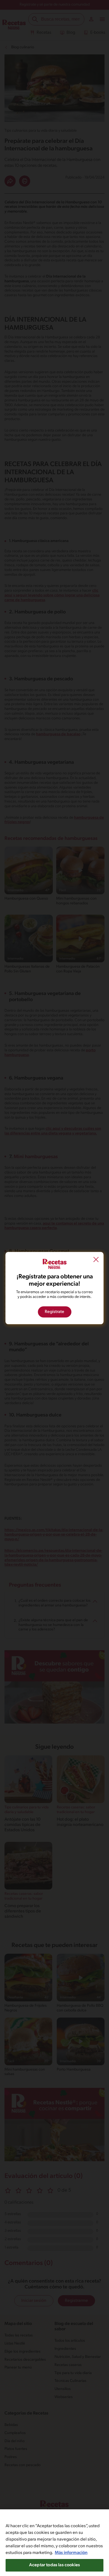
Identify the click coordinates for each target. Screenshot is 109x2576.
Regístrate (54, 1312)
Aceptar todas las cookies (54, 2565)
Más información (71, 2553)
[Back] (96, 1260)
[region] (54, 2543)
